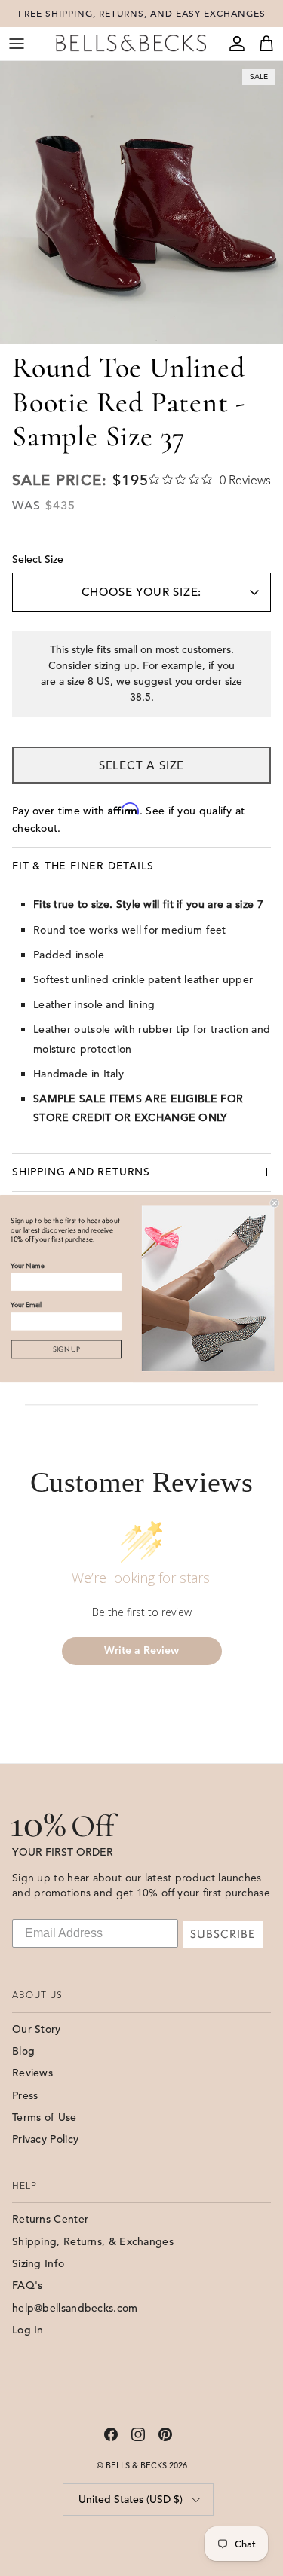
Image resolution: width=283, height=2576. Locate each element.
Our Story (37, 2029)
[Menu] (17, 44)
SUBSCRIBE (223, 1934)
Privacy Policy (45, 2139)
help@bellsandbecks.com (75, 2308)
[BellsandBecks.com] (131, 43)
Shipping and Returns (81, 1172)
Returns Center (50, 2219)
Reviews (32, 2073)
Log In (28, 2330)
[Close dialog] (275, 1203)
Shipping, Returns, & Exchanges (93, 2241)
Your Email (26, 1305)
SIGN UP (66, 1349)
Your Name (27, 1265)
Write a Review (141, 1650)
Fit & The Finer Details (83, 866)
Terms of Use (45, 2117)
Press (25, 2095)
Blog (23, 2051)
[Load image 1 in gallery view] (141, 202)
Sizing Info (38, 2263)
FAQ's (28, 2285)
